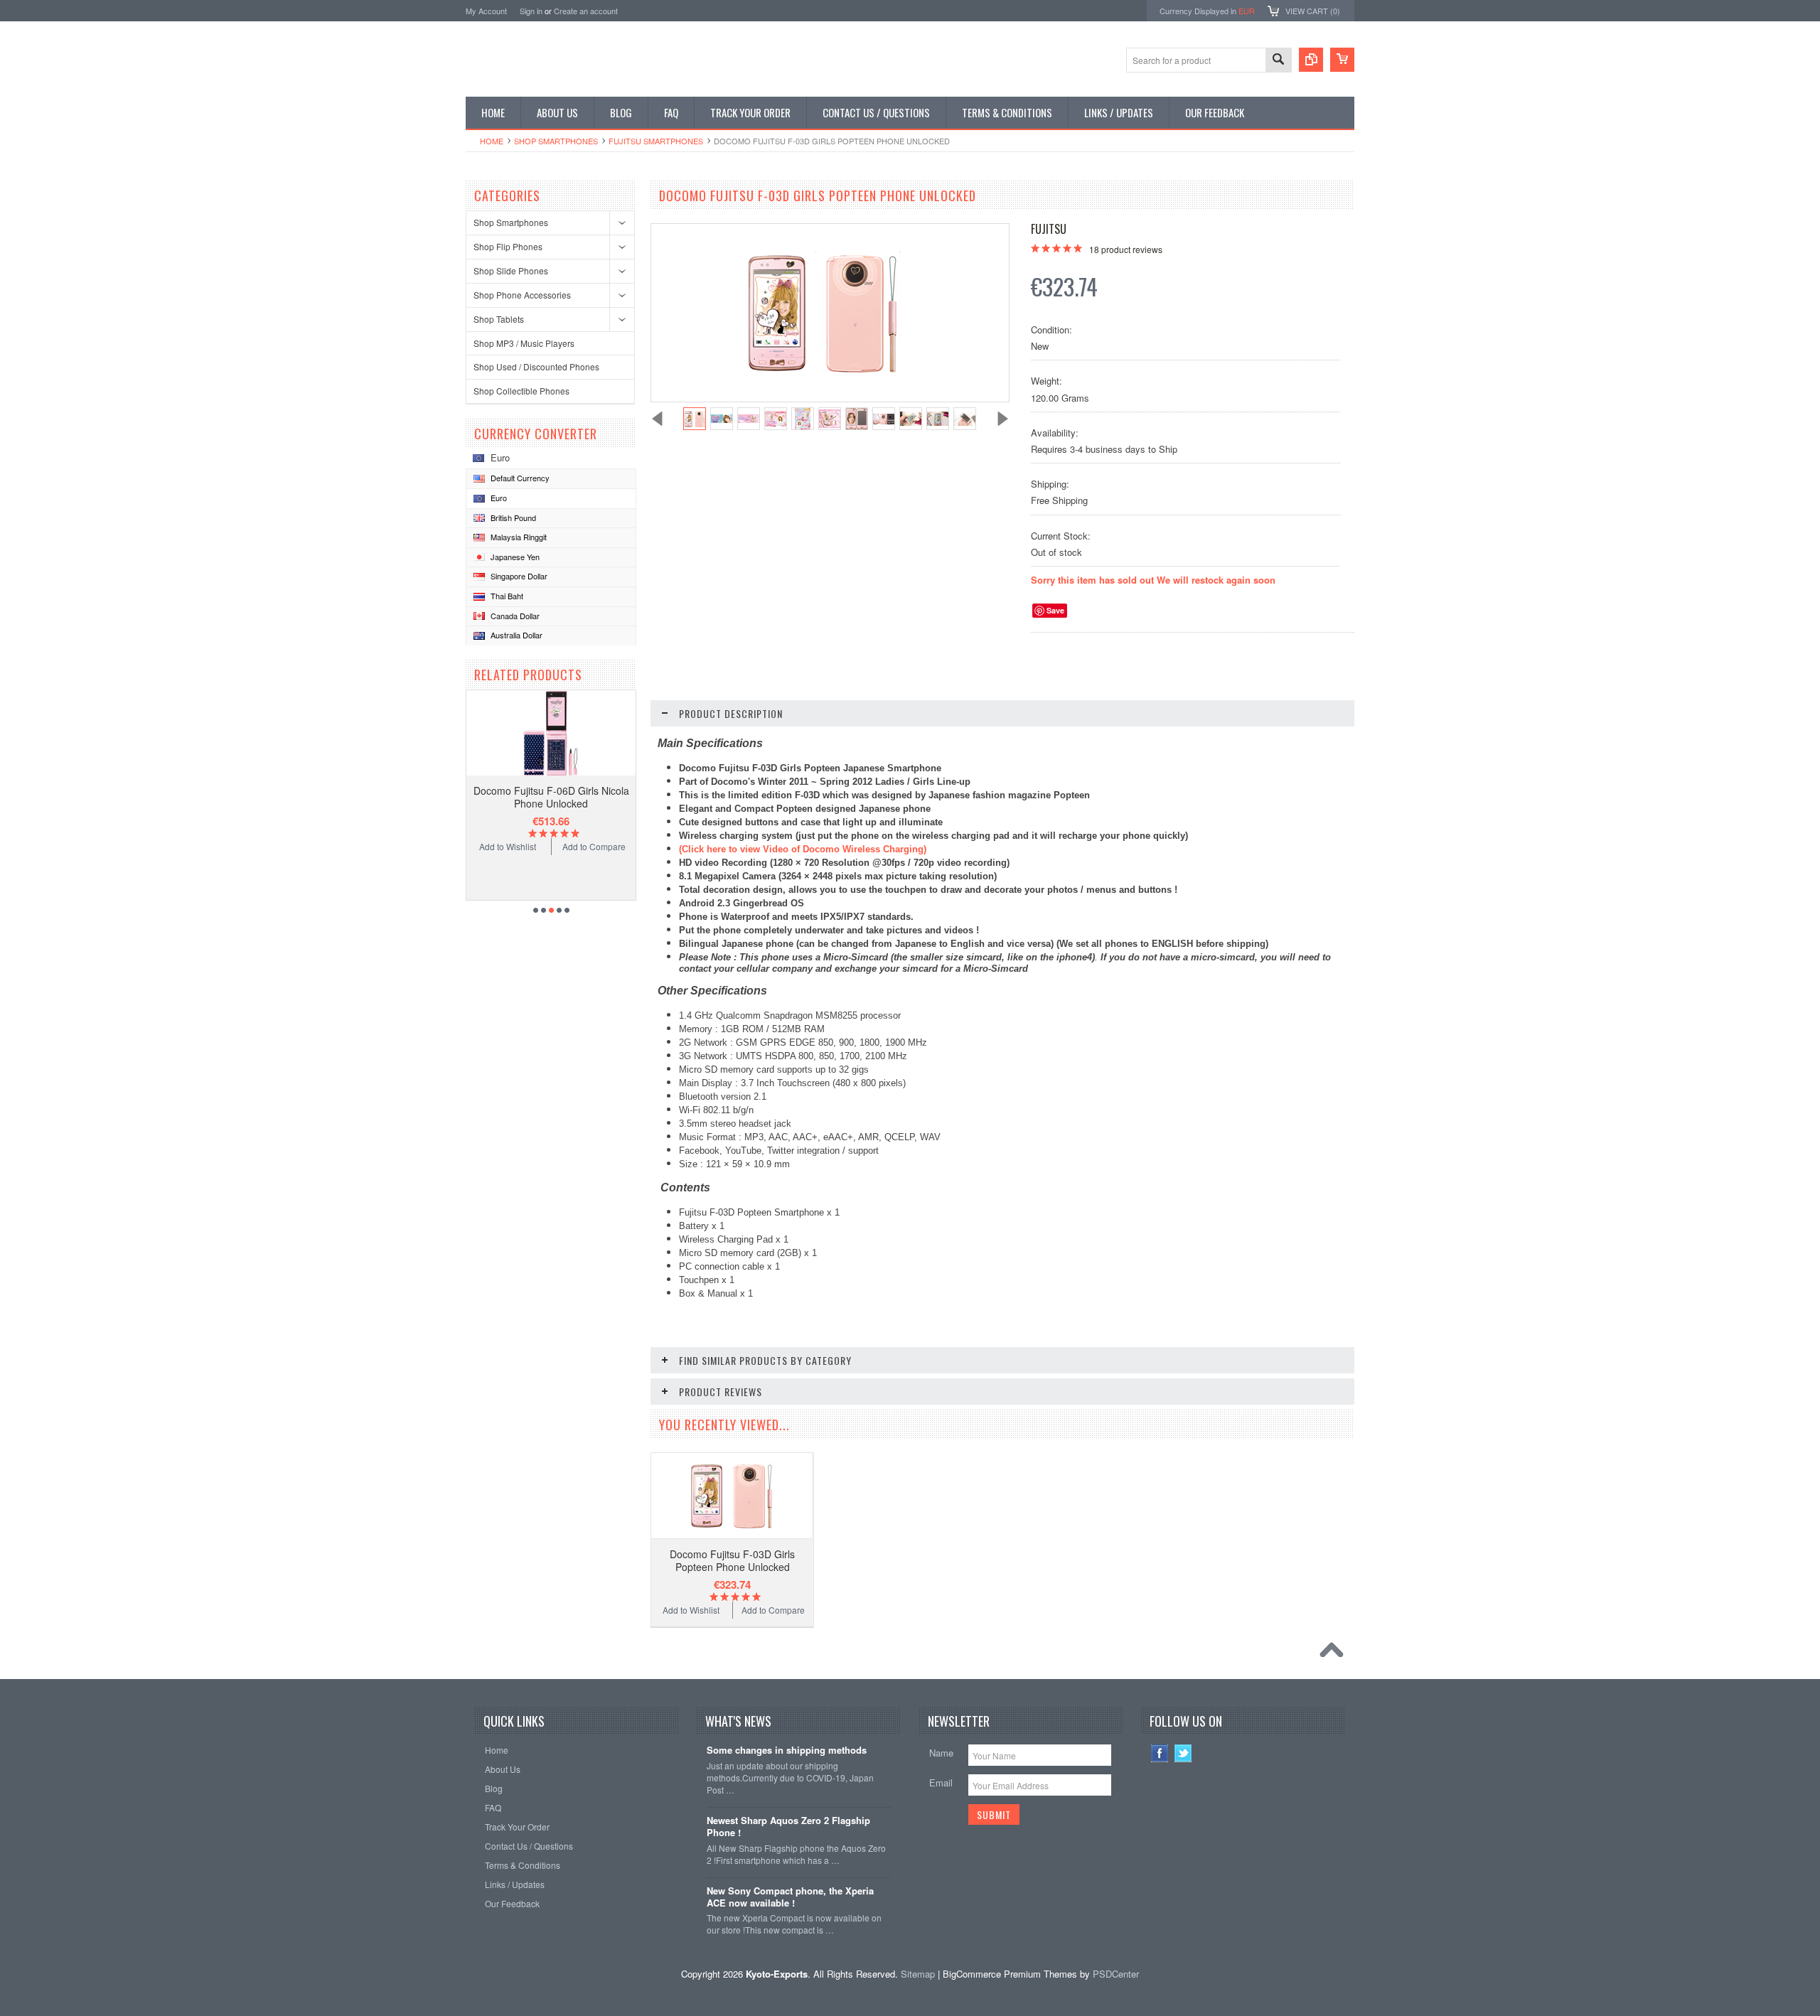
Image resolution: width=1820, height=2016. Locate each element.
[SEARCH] (1278, 61)
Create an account (586, 11)
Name (941, 1753)
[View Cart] (1342, 60)
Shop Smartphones (556, 141)
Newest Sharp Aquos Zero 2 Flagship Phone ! (788, 1827)
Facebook (1160, 1753)
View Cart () (1313, 11)
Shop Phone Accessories (522, 295)
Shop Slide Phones (511, 270)
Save (1055, 610)
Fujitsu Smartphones (656, 141)
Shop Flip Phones (508, 246)
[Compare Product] (1311, 60)
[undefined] (823, 370)
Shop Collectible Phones (521, 391)
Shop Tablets (499, 319)
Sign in (531, 11)
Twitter (1183, 1753)
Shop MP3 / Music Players (524, 343)
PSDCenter (1116, 1974)
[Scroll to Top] (1335, 1653)
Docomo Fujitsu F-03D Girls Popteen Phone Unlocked (732, 1560)
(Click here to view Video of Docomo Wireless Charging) (803, 849)
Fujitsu (1049, 229)
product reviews (1126, 249)
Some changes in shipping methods (787, 1750)
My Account (486, 11)
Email (941, 1782)
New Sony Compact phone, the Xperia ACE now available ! (790, 1897)
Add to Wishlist (508, 846)
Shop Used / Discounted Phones (536, 366)
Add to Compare (594, 846)
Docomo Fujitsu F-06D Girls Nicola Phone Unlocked (551, 797)
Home (492, 141)
